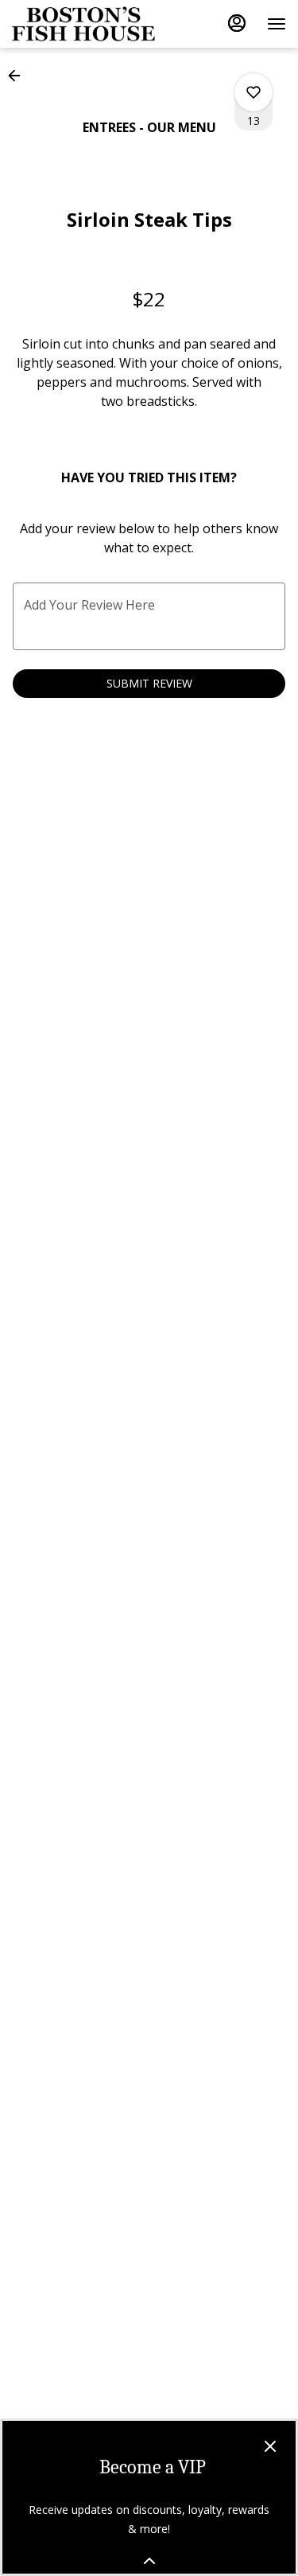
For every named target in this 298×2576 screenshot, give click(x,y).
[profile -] (237, 23)
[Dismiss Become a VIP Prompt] (270, 2446)
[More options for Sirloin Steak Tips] (253, 92)
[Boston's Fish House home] (83, 24)
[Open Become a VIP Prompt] (149, 2561)
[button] (19, 76)
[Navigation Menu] (277, 24)
